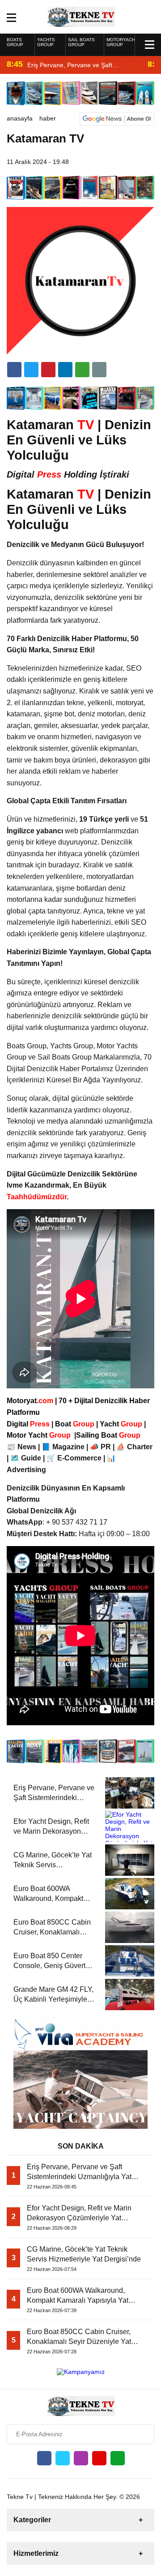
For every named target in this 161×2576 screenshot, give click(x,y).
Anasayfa (20, 118)
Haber (48, 118)
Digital (29, 1424)
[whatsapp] (118, 2458)
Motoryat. (30, 1401)
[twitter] (31, 370)
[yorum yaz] (99, 370)
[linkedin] (48, 370)
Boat (76, 1424)
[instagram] (81, 2458)
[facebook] (14, 370)
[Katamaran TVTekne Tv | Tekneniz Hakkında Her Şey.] (81, 16)
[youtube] (99, 2458)
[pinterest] (65, 370)
